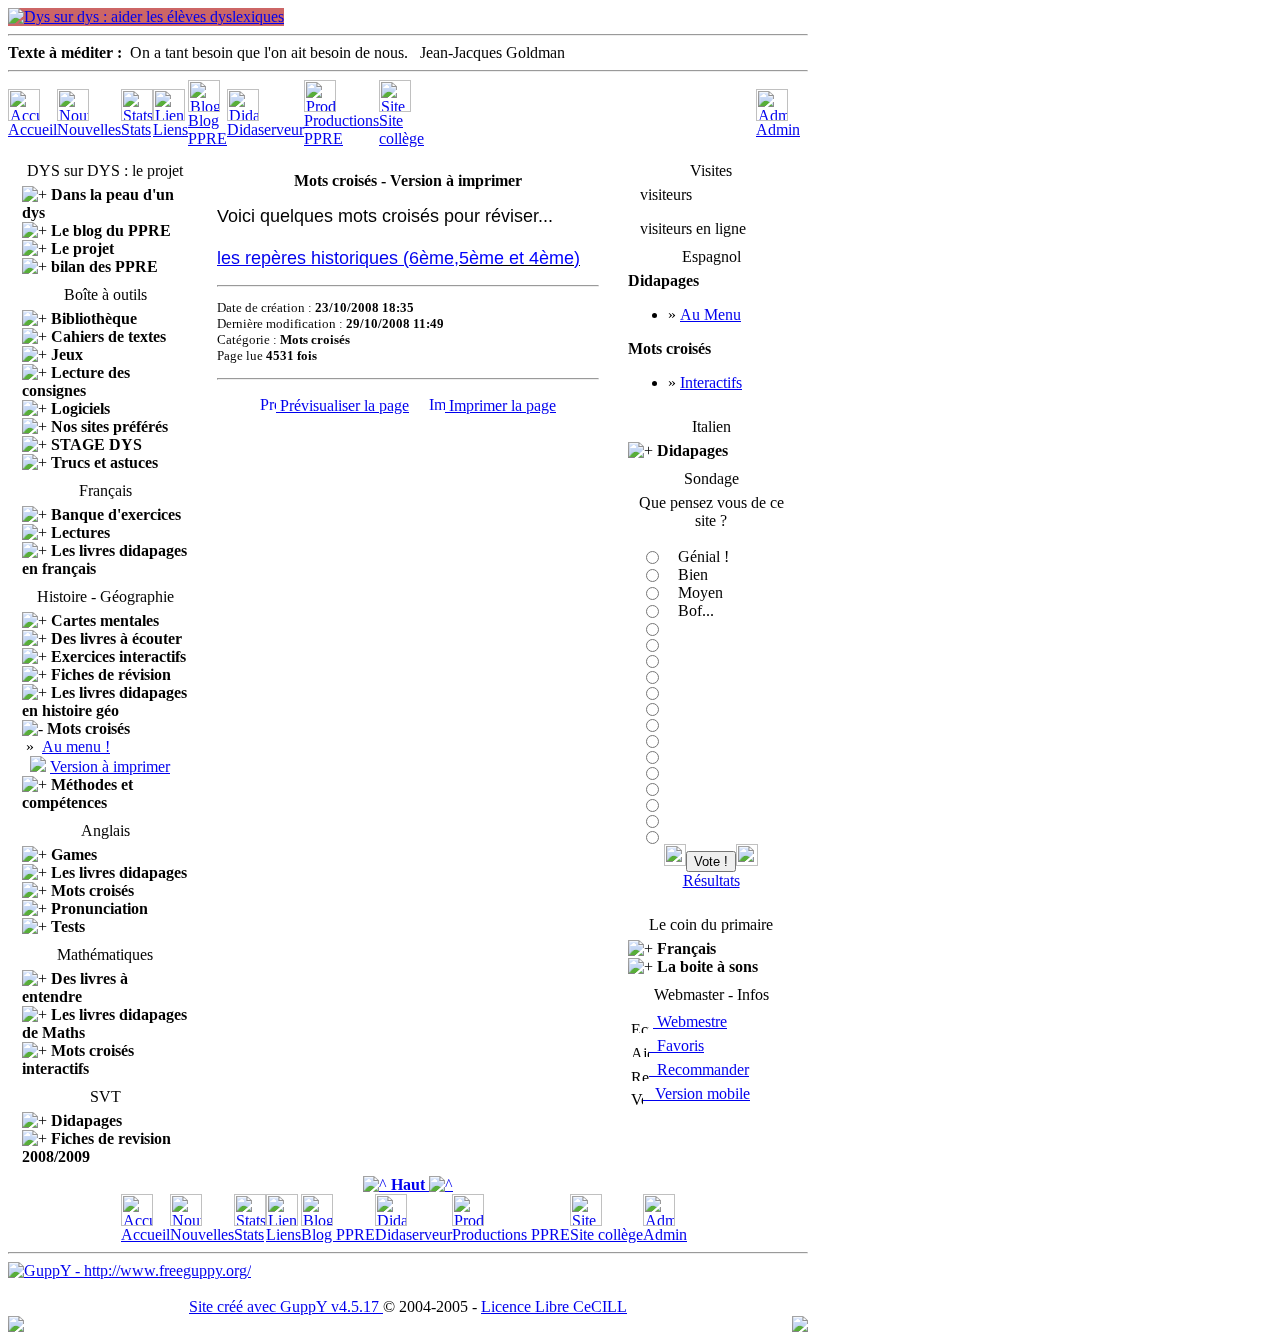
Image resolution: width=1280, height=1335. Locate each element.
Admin (778, 129)
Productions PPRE (341, 129)
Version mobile (696, 1093)
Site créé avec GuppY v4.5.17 (286, 1306)
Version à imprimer (110, 766)
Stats (136, 129)
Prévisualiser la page (342, 405)
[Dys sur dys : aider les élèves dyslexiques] (146, 16)
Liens (170, 129)
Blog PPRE (207, 129)
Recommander (699, 1069)
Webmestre (690, 1021)
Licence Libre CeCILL (554, 1306)
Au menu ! (76, 746)
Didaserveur (265, 129)
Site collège (401, 129)
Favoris (676, 1045)
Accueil (32, 129)
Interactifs (711, 382)
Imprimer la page (500, 405)
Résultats (711, 880)
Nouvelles (89, 129)
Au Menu (710, 314)
